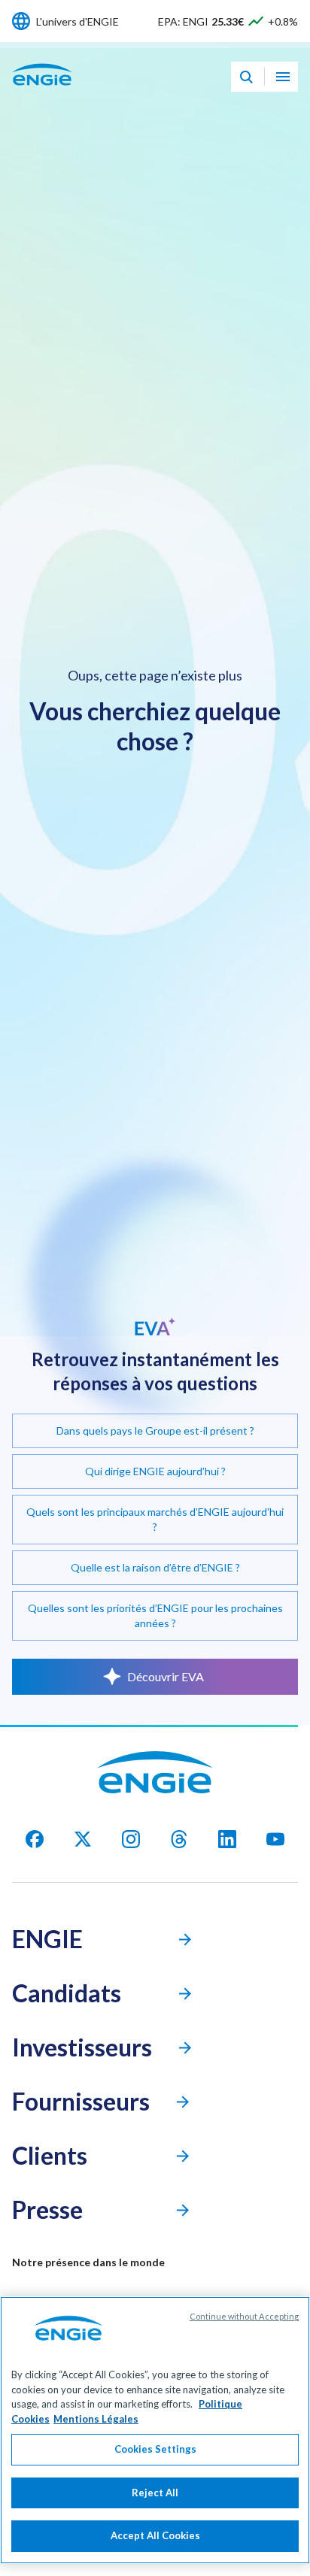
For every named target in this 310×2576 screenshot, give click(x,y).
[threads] (179, 1839)
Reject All (155, 2493)
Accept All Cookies (155, 2535)
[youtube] (275, 1839)
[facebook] (35, 1839)
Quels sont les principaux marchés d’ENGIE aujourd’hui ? (155, 1519)
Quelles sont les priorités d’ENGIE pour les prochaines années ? (155, 1615)
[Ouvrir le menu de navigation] (283, 77)
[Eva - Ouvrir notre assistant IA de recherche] (246, 77)
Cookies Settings (155, 2449)
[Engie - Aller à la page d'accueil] (42, 91)
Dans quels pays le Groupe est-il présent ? (155, 1430)
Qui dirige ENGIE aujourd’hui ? (155, 1471)
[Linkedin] (227, 1839)
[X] (83, 1839)
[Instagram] (131, 1839)
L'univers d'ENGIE (77, 21)
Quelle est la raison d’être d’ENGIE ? (155, 1567)
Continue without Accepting (244, 2316)
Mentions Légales (96, 2419)
